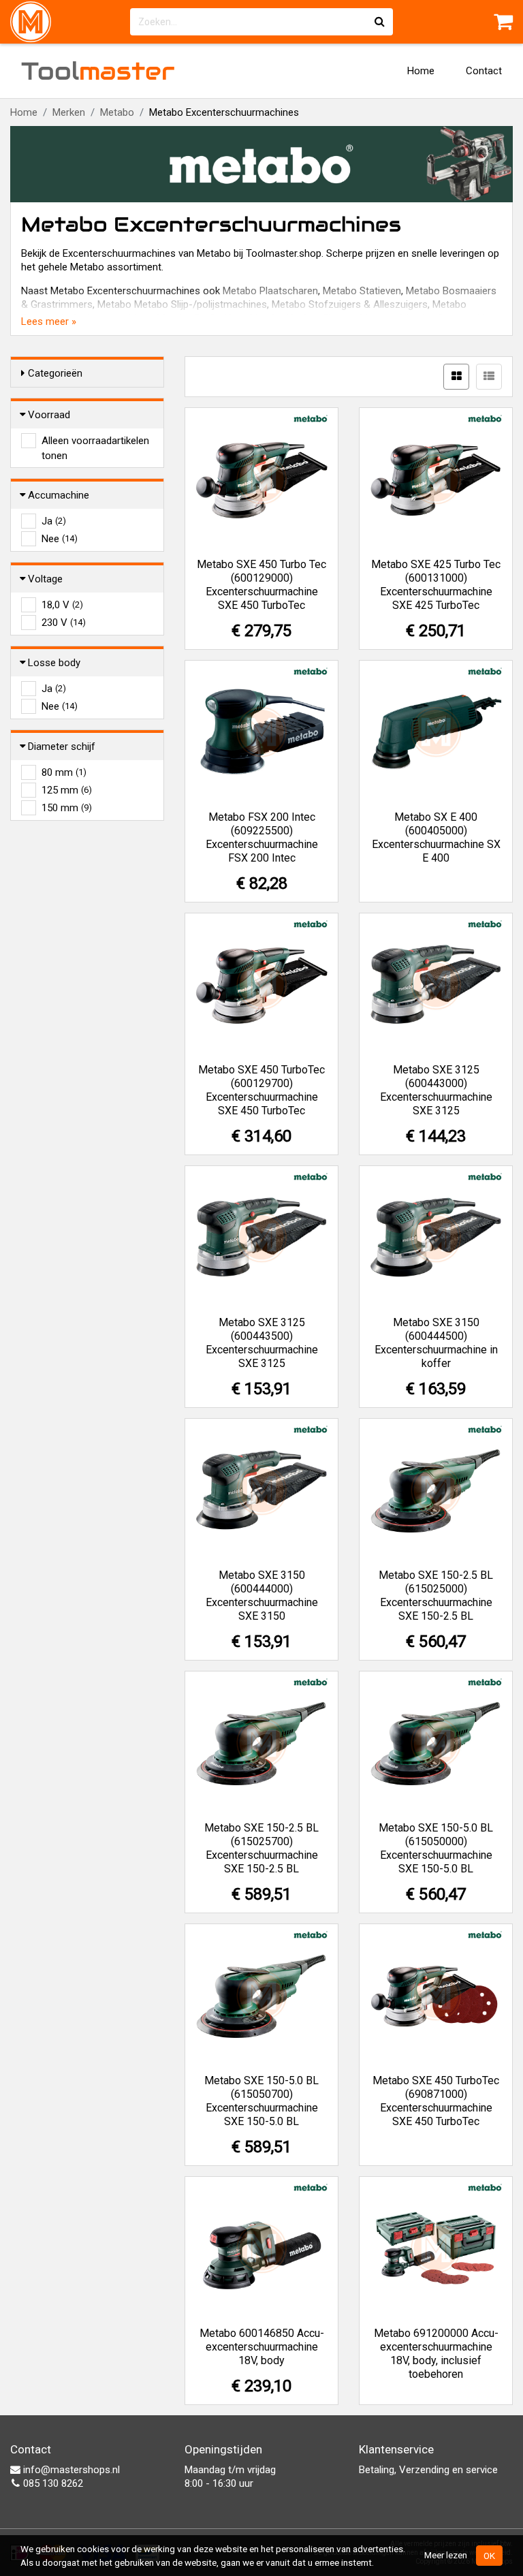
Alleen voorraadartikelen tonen (95, 441)
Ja (54, 521)
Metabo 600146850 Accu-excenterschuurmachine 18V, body (262, 2347)
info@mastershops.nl (70, 2470)
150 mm (67, 808)
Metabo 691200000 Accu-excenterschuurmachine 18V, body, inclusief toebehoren (436, 2354)
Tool (98, 71)
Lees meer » (49, 321)
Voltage (45, 579)
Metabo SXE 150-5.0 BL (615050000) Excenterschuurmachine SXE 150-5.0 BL (436, 1848)
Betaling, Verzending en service (428, 2470)
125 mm (67, 790)
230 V (64, 623)
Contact (484, 71)
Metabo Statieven (362, 291)
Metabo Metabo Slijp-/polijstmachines (182, 304)
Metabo (117, 112)
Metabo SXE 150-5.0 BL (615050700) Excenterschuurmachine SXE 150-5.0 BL (261, 2101)
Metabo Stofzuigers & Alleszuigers (350, 304)
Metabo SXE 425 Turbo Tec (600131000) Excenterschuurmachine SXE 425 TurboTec (436, 585)
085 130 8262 (52, 2483)
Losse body (54, 663)
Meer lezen (446, 2555)
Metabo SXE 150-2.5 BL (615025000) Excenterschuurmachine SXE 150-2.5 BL (436, 1596)
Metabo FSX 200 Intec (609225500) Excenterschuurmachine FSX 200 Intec (262, 837)
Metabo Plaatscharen (270, 291)
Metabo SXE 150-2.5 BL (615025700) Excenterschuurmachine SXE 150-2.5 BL (261, 1848)
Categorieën (55, 373)
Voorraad (49, 415)
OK (489, 2556)
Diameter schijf (62, 747)
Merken (69, 112)
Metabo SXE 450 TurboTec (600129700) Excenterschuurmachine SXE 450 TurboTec (261, 1090)
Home (421, 71)
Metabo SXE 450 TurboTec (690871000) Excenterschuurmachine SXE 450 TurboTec (436, 2101)
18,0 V (62, 605)
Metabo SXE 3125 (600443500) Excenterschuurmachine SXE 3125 (262, 1343)
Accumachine (59, 495)
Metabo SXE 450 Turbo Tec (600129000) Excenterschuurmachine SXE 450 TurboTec (261, 585)
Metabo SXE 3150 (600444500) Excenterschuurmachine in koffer (436, 1343)
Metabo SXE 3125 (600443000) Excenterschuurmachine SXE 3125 (436, 1090)
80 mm (64, 772)
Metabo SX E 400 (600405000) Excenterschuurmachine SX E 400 (436, 837)
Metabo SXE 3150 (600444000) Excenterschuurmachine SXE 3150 (262, 1596)
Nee (60, 539)
